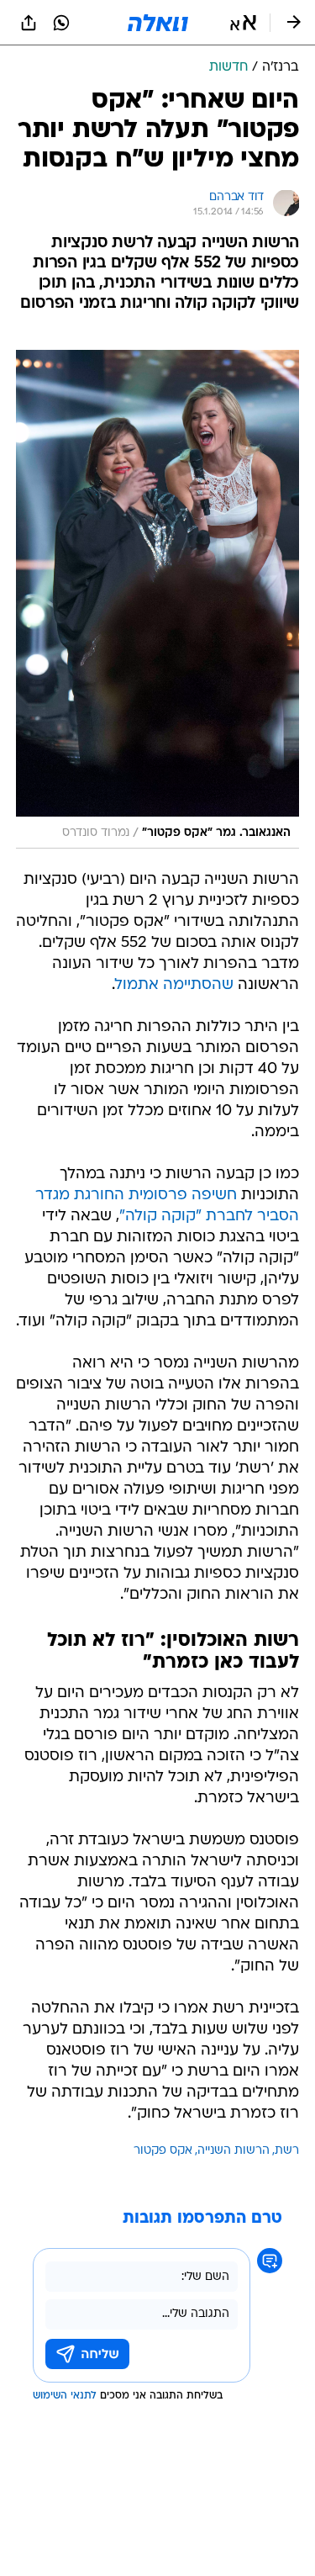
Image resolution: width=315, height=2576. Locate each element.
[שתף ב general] (29, 23)
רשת (287, 2151)
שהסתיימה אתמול (174, 985)
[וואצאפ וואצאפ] (61, 23)
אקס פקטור (163, 2151)
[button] (243, 23)
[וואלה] (158, 23)
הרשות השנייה (234, 2151)
